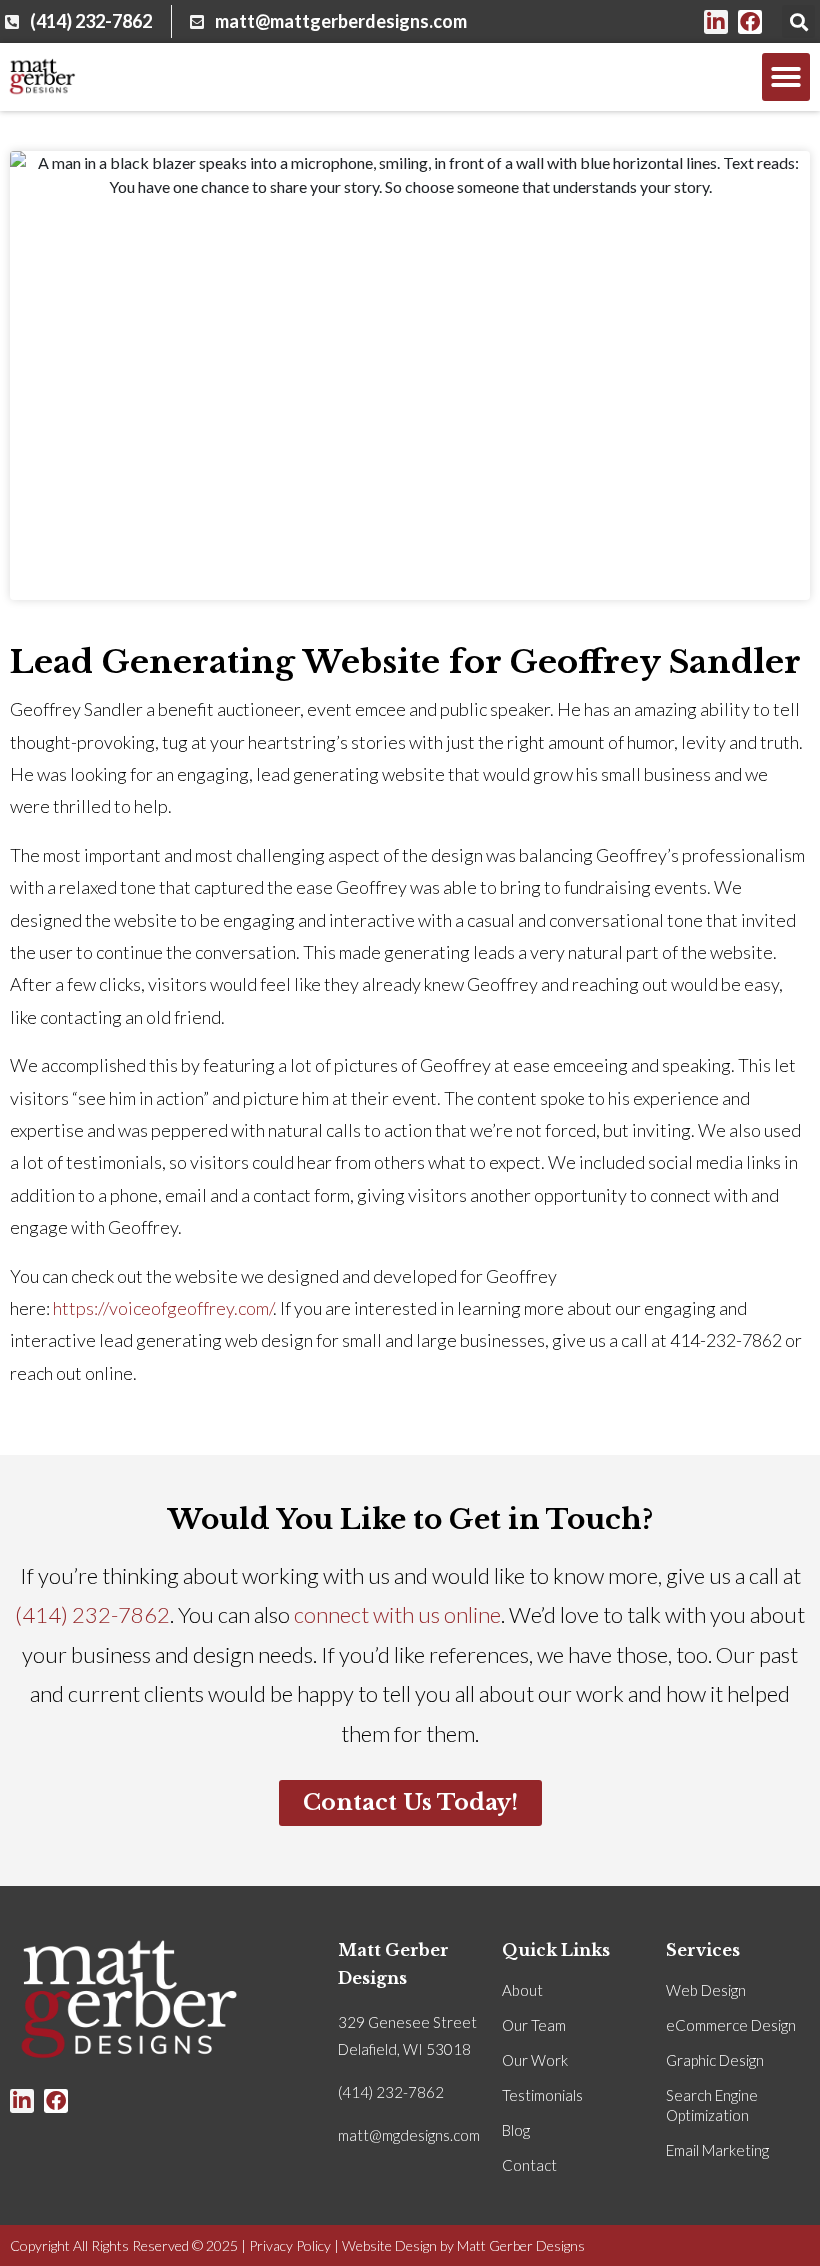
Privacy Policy (290, 2245)
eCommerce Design (731, 2025)
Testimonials (542, 2095)
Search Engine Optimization (712, 2105)
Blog (516, 2130)
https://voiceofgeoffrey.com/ (163, 1308)
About (522, 1990)
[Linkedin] (716, 22)
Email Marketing (717, 2150)
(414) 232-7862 (92, 1614)
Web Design (706, 1990)
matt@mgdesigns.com (409, 2135)
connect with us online (397, 1614)
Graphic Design (715, 2060)
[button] (798, 21)
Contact (529, 2165)
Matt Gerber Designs (521, 2245)
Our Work (535, 2060)
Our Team (534, 2025)
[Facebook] (750, 22)
